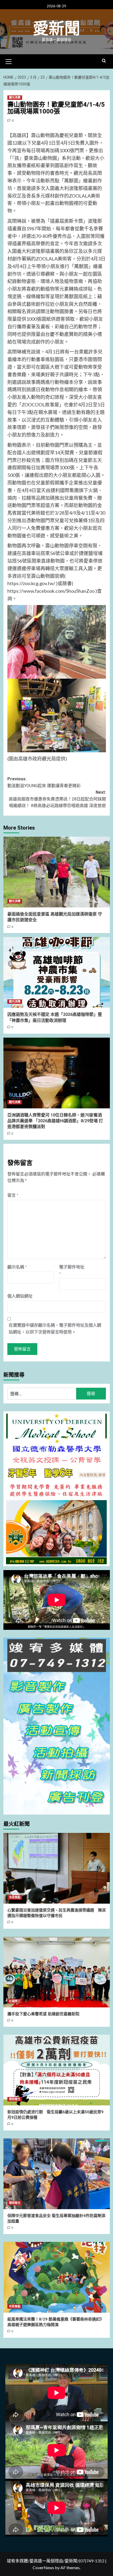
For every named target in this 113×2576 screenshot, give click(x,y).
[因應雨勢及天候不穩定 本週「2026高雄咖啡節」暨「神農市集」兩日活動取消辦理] (57, 972)
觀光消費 (15, 98)
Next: (57, 799)
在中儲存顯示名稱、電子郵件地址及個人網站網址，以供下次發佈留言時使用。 (55, 1328)
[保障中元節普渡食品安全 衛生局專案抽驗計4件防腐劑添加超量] (57, 2174)
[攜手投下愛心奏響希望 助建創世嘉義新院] (57, 1972)
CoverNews (43, 2567)
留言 (13, 1195)
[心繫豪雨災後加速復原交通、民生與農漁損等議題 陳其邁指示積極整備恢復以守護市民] (57, 1868)
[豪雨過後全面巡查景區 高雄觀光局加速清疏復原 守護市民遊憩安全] (57, 872)
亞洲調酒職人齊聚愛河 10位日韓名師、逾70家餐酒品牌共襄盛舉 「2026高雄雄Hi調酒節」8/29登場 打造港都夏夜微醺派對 (55, 1121)
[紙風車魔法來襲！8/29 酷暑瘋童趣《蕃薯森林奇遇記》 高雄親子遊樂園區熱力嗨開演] (57, 2277)
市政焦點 (15, 1897)
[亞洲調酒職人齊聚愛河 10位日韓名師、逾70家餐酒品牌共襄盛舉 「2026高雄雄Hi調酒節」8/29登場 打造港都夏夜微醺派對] (57, 1073)
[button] (9, 61)
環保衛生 (15, 2099)
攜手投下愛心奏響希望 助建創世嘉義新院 (43, 2014)
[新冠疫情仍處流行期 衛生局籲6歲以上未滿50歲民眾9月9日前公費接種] (57, 2070)
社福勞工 (15, 2001)
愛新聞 (56, 29)
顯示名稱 (17, 1267)
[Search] (104, 61)
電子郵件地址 (72, 1270)
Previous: (44, 782)
